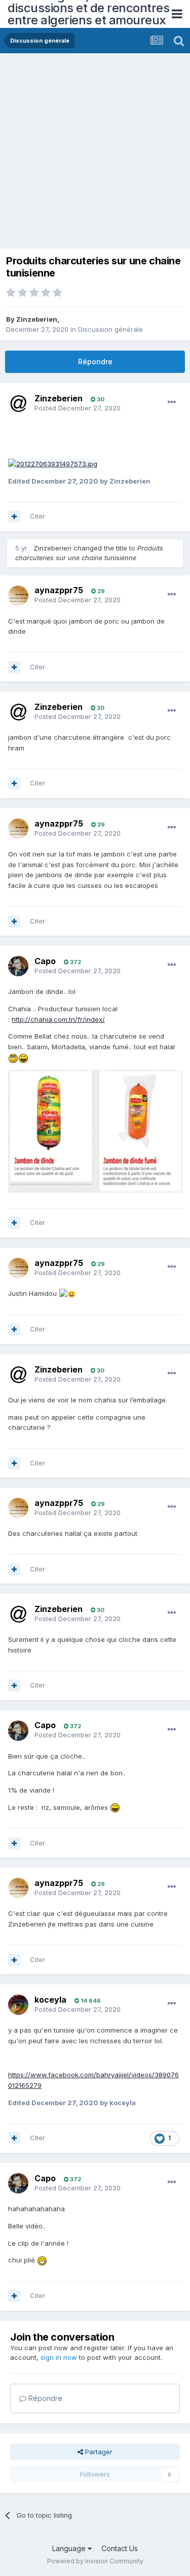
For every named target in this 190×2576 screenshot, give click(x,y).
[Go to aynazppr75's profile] (18, 596)
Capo (45, 961)
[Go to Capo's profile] (18, 966)
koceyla (50, 2000)
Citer (37, 516)
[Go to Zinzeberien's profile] (18, 403)
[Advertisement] (95, 153)
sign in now (59, 2357)
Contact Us (120, 2548)
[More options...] (172, 402)
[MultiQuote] (14, 517)
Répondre (95, 362)
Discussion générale (110, 329)
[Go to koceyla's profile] (18, 2005)
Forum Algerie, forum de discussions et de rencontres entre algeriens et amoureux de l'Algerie (88, 14)
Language (70, 2548)
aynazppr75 (59, 590)
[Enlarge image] (53, 463)
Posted (78, 408)
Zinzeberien (37, 319)
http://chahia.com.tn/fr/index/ (58, 1019)
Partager (98, 2452)
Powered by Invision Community (95, 2561)
